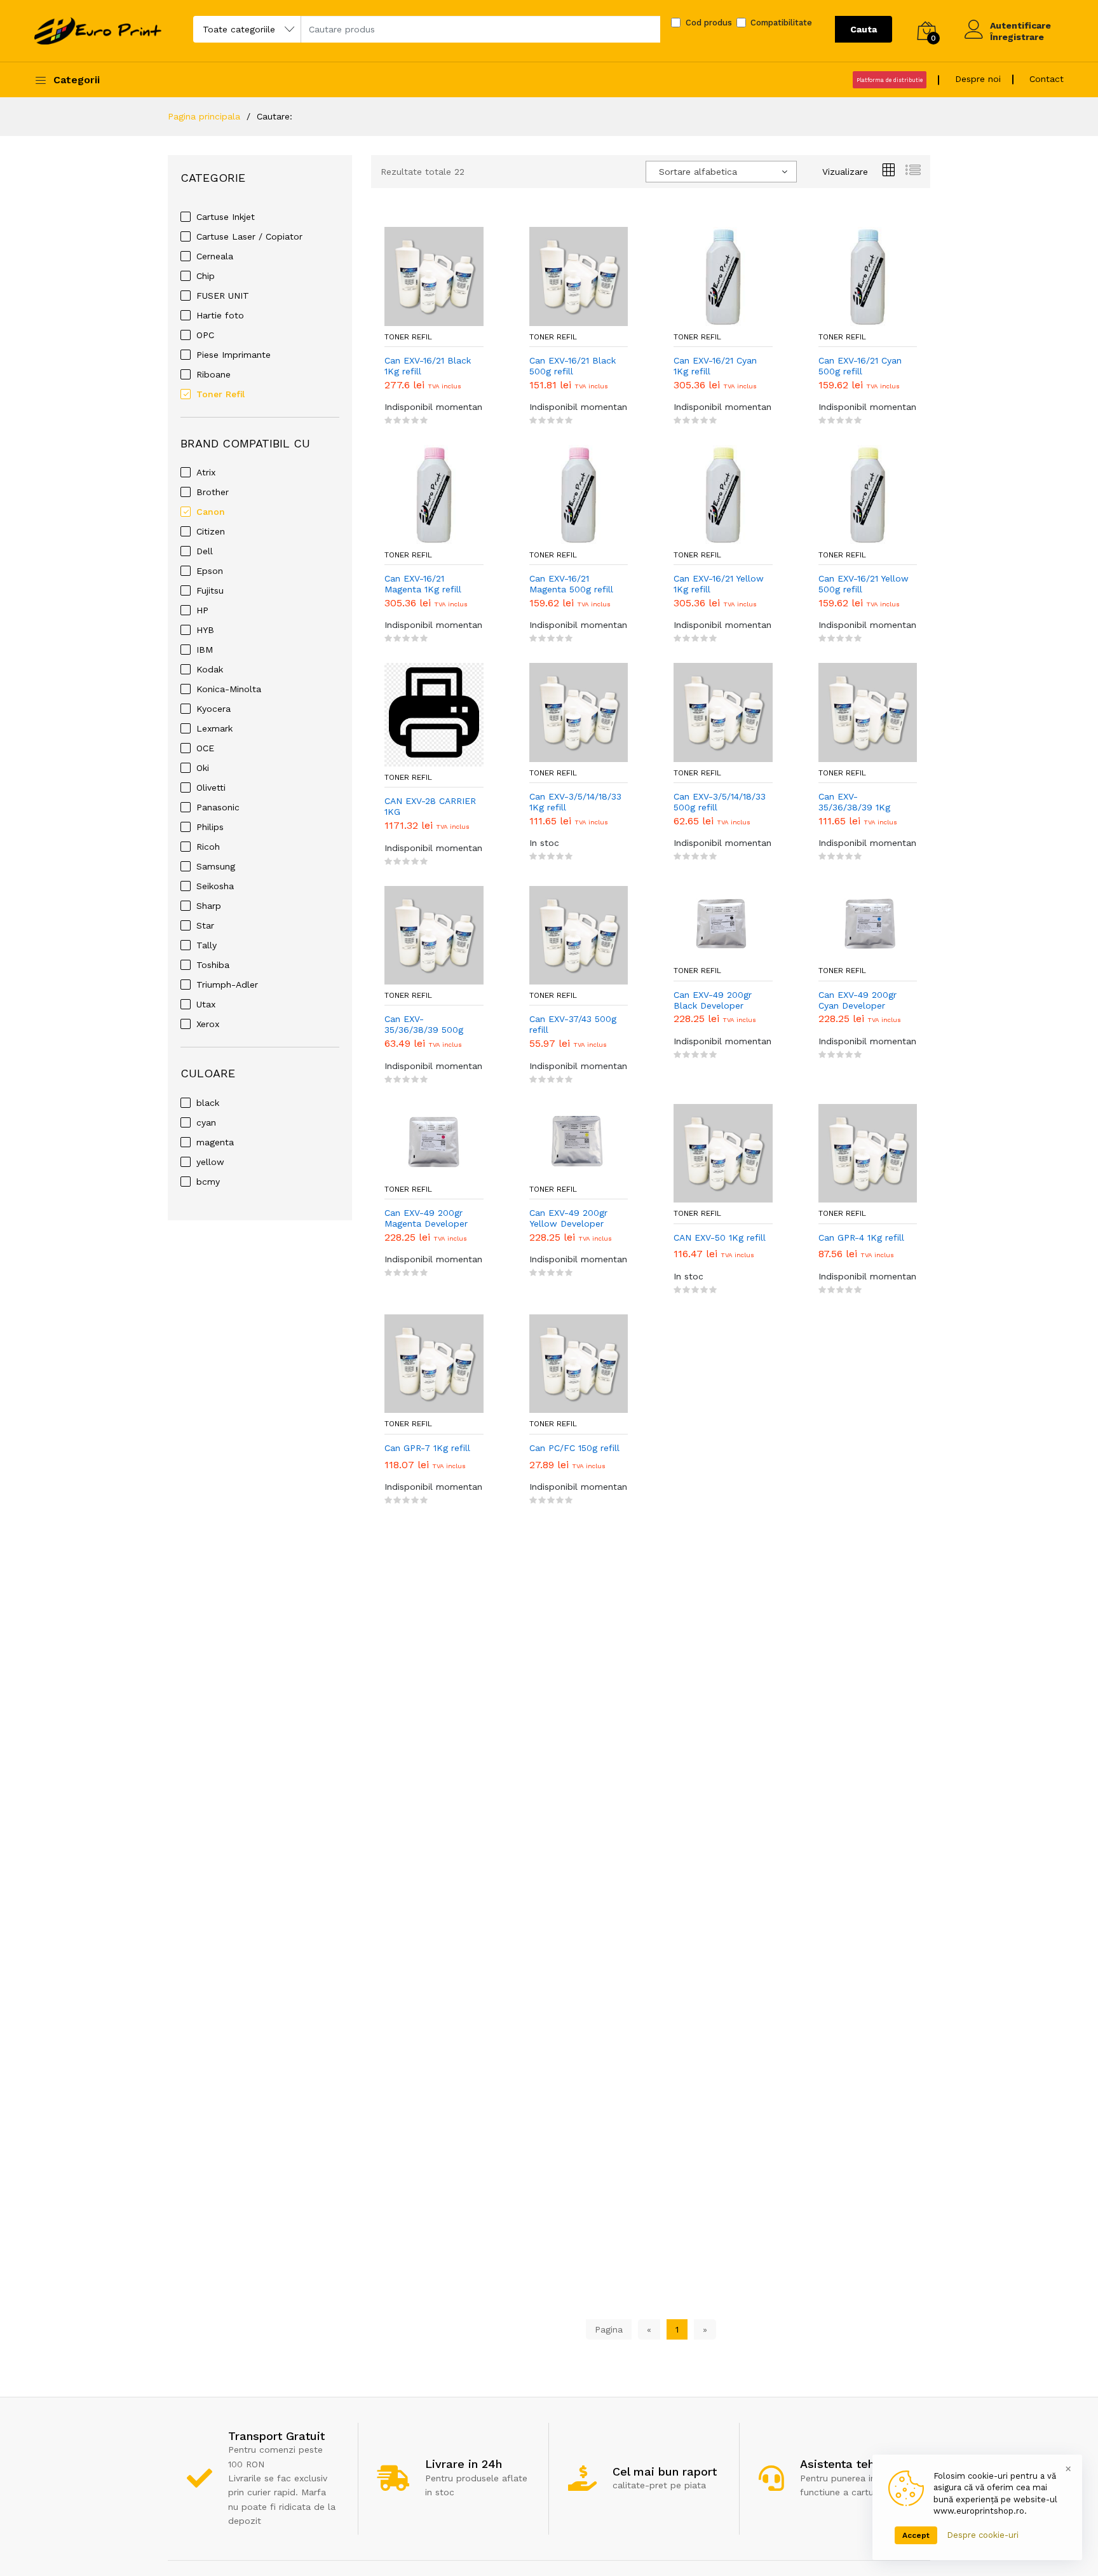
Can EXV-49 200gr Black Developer (713, 1000)
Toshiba (213, 965)
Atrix (206, 472)
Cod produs (709, 23)
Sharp (209, 906)
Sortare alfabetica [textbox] (698, 172)
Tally (207, 945)
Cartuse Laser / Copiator (249, 236)
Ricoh (208, 847)
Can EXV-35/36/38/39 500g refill (424, 1025)
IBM (205, 650)
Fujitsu (210, 590)
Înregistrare (1017, 37)
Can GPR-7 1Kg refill (427, 1448)
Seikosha (215, 886)
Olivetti (211, 787)
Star (205, 925)
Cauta (864, 29)
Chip (206, 276)
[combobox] (721, 172)
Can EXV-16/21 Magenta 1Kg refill (423, 584)
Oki (203, 768)
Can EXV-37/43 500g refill (573, 1024)
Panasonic (218, 807)
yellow (210, 1162)
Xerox (208, 1024)
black (208, 1103)
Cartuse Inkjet (226, 217)
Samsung (216, 866)
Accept (916, 2535)
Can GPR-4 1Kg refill (861, 1237)
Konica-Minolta (229, 689)
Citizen (211, 531)
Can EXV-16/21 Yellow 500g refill (864, 584)
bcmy (208, 1182)
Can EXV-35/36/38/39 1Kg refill (854, 802)
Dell (205, 551)
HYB (205, 630)
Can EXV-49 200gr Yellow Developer (568, 1218)
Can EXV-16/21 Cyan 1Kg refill (715, 366)
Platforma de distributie (890, 80)
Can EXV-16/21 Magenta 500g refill (571, 584)
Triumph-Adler (227, 985)
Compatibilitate (781, 23)
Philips (210, 827)
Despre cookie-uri (983, 2535)
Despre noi (978, 79)
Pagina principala (204, 116)
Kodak (210, 669)
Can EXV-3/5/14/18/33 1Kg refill (575, 802)
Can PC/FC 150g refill (574, 1448)
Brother (213, 492)
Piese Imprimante (234, 355)
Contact (1047, 79)
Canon (211, 512)
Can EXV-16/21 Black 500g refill (573, 366)
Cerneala (215, 256)
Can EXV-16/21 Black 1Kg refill (428, 366)
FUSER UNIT (223, 296)
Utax (206, 1004)
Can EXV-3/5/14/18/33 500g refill (720, 802)
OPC (205, 335)
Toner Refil (220, 394)
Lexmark (214, 728)
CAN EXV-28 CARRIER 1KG (430, 806)
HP (202, 610)
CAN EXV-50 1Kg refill (720, 1237)
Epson (210, 571)
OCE (205, 748)
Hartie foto (220, 315)
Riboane (213, 374)
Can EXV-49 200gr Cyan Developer (857, 1000)
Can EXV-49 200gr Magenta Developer (426, 1218)
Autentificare (1020, 25)
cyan (206, 1122)
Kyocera (213, 709)
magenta (215, 1142)
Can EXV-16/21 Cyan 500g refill (860, 366)
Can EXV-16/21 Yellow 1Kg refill (719, 584)
